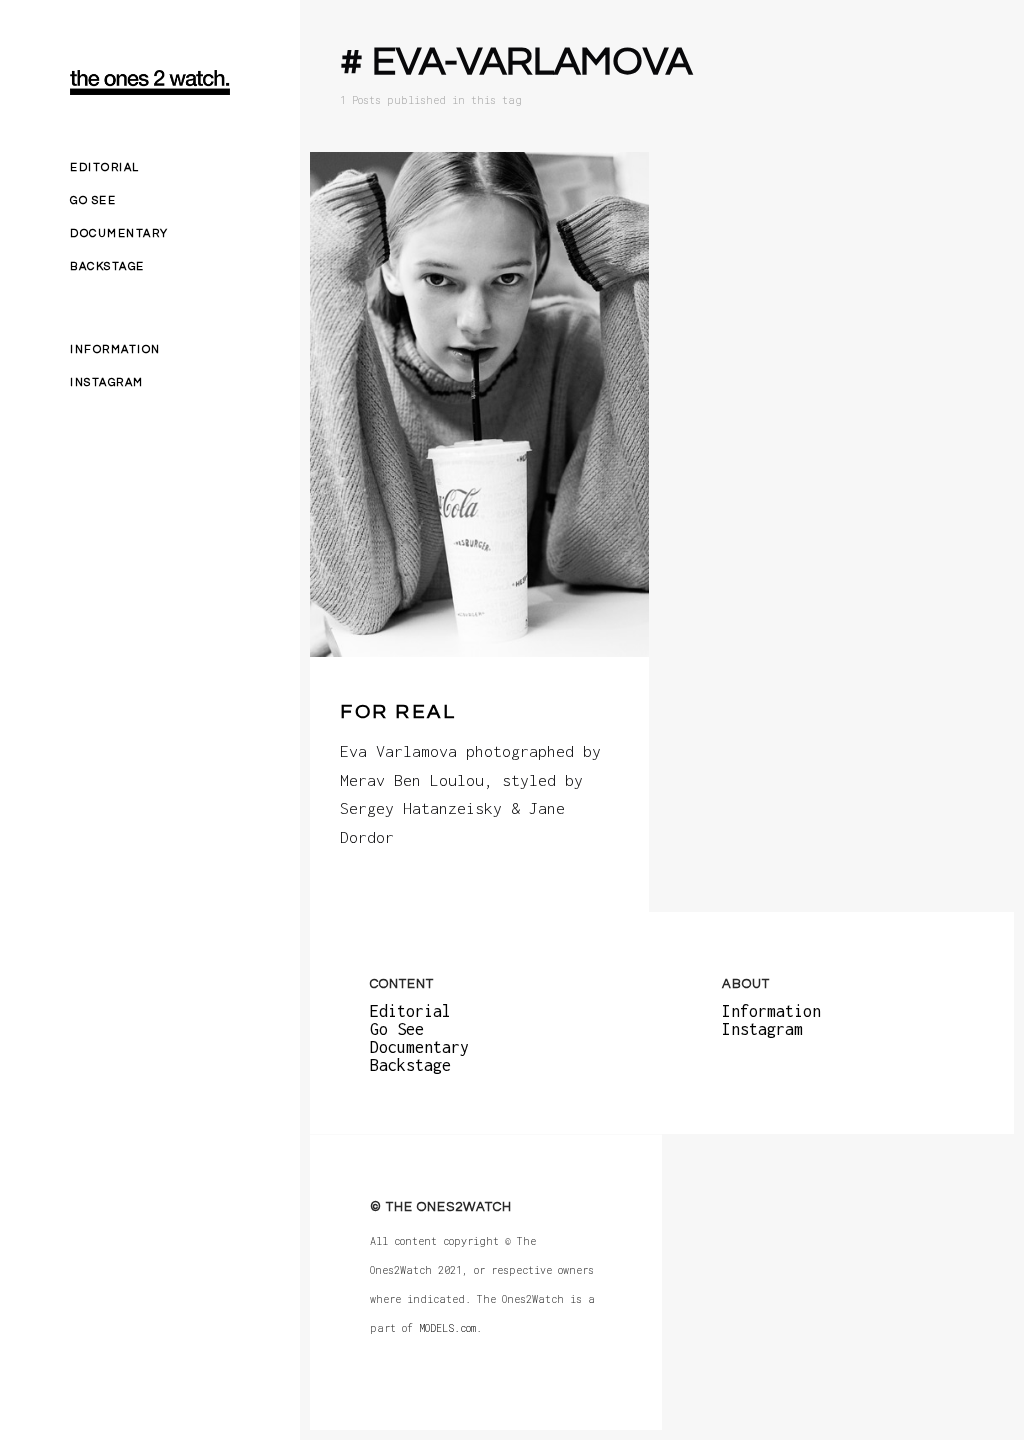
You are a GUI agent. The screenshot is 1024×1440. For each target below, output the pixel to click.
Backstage (107, 266)
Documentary (119, 233)
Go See (93, 200)
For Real (398, 712)
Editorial (105, 167)
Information (115, 349)
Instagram (107, 382)
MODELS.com (447, 1327)
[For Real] (479, 404)
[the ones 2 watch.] (150, 82)
